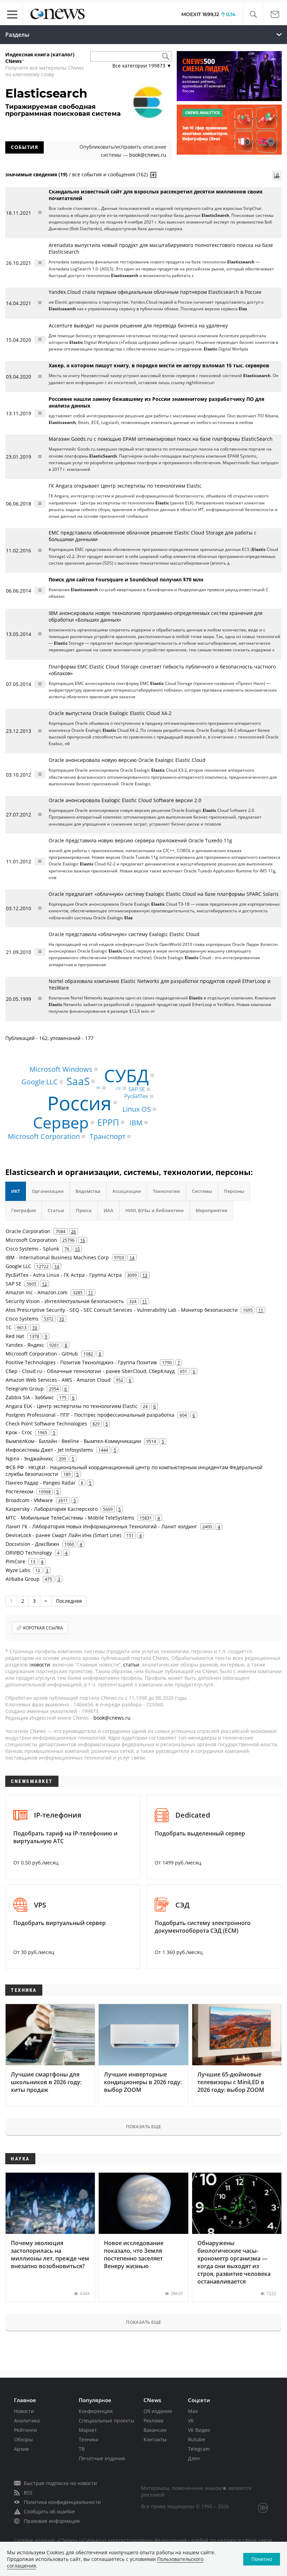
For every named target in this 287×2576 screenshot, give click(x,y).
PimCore (15, 1561)
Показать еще (143, 2126)
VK (98, 1088)
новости (40, 1665)
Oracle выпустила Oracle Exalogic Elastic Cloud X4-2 (110, 713)
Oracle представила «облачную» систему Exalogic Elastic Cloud (124, 934)
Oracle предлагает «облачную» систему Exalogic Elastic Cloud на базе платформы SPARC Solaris (164, 894)
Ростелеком (19, 1491)
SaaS (78, 1081)
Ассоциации (127, 1191)
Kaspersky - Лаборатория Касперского (52, 1509)
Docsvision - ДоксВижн (32, 1544)
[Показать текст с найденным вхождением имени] (153, 175)
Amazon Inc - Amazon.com (37, 1292)
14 (132, 1258)
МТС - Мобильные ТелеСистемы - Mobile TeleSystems (70, 1518)
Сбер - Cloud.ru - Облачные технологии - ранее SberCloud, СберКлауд (90, 1371)
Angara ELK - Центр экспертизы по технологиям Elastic (72, 1406)
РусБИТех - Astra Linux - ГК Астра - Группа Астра (64, 1275)
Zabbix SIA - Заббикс (30, 1397)
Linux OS (137, 1109)
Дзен (194, 2458)
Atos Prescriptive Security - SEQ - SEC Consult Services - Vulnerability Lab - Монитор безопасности (122, 1310)
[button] (253, 15)
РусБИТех (136, 1096)
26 (73, 1231)
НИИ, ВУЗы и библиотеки (155, 1210)
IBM (136, 1122)
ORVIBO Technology (29, 1553)
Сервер (61, 1122)
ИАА (108, 1210)
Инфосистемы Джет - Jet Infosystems (49, 1450)
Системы (202, 1191)
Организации (48, 1191)
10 (62, 1319)
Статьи (56, 1210)
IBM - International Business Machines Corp (57, 1257)
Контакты (155, 2439)
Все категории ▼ (142, 66)
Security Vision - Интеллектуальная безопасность (65, 1301)
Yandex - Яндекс (25, 1345)
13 (145, 1275)
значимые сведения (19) (36, 174)
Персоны (234, 1191)
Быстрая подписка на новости (60, 2483)
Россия (79, 1102)
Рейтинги (25, 2430)
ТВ (82, 2449)
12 (44, 1284)
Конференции (96, 2411)
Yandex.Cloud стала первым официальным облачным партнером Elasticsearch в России (155, 292)
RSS (28, 2493)
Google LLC (40, 1082)
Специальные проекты (107, 2421)
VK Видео (199, 2430)
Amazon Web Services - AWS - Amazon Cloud (58, 1380)
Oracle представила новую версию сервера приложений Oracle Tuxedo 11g (140, 840)
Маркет (88, 2430)
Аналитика (27, 2421)
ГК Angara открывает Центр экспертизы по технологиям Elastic (125, 486)
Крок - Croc (19, 1432)
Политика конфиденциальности (62, 2502)
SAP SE (137, 1089)
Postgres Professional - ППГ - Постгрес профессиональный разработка (90, 1415)
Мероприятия (211, 1210)
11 (91, 1293)
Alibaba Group (23, 1579)
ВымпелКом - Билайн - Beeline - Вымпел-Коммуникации (73, 1441)
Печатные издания (102, 2458)
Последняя (69, 1601)
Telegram (199, 2449)
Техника (89, 2439)
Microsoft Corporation (44, 1136)
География (23, 1210)
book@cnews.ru (148, 155)
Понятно (262, 2559)
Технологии (166, 1191)
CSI (118, 1088)
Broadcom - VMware (29, 1500)
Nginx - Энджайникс (30, 1459)
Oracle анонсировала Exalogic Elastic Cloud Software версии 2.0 (125, 800)
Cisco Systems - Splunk (32, 1249)
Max (193, 2411)
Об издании (158, 2411)
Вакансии (155, 2430)
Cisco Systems (22, 1319)
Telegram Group (25, 1389)
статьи (131, 1665)
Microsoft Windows (61, 1069)
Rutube (197, 2439)
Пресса (84, 1210)
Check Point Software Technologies (46, 1424)
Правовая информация (52, 2521)
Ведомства (88, 1191)
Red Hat (15, 1336)
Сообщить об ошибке (49, 2511)
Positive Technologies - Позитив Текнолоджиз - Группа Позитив (81, 1362)
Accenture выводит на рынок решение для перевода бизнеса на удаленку (138, 325)
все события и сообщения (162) (110, 174)
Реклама (153, 2421)
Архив (21, 2449)
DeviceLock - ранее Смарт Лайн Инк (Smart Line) (63, 1535)
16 (83, 1240)
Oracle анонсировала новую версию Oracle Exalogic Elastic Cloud (127, 760)
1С (9, 1327)
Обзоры (23, 2439)
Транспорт (107, 1136)
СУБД (126, 1075)
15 (77, 1249)
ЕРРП (108, 1122)
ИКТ (16, 1191)
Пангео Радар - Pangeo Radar (41, 1483)
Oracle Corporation (28, 1231)
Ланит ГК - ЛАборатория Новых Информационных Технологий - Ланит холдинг (101, 1526)
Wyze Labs (18, 1570)
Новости (24, 2411)
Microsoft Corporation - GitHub (42, 1354)
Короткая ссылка (43, 1628)
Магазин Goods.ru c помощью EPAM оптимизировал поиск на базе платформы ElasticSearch (161, 439)
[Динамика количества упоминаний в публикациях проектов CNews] (277, 176)
